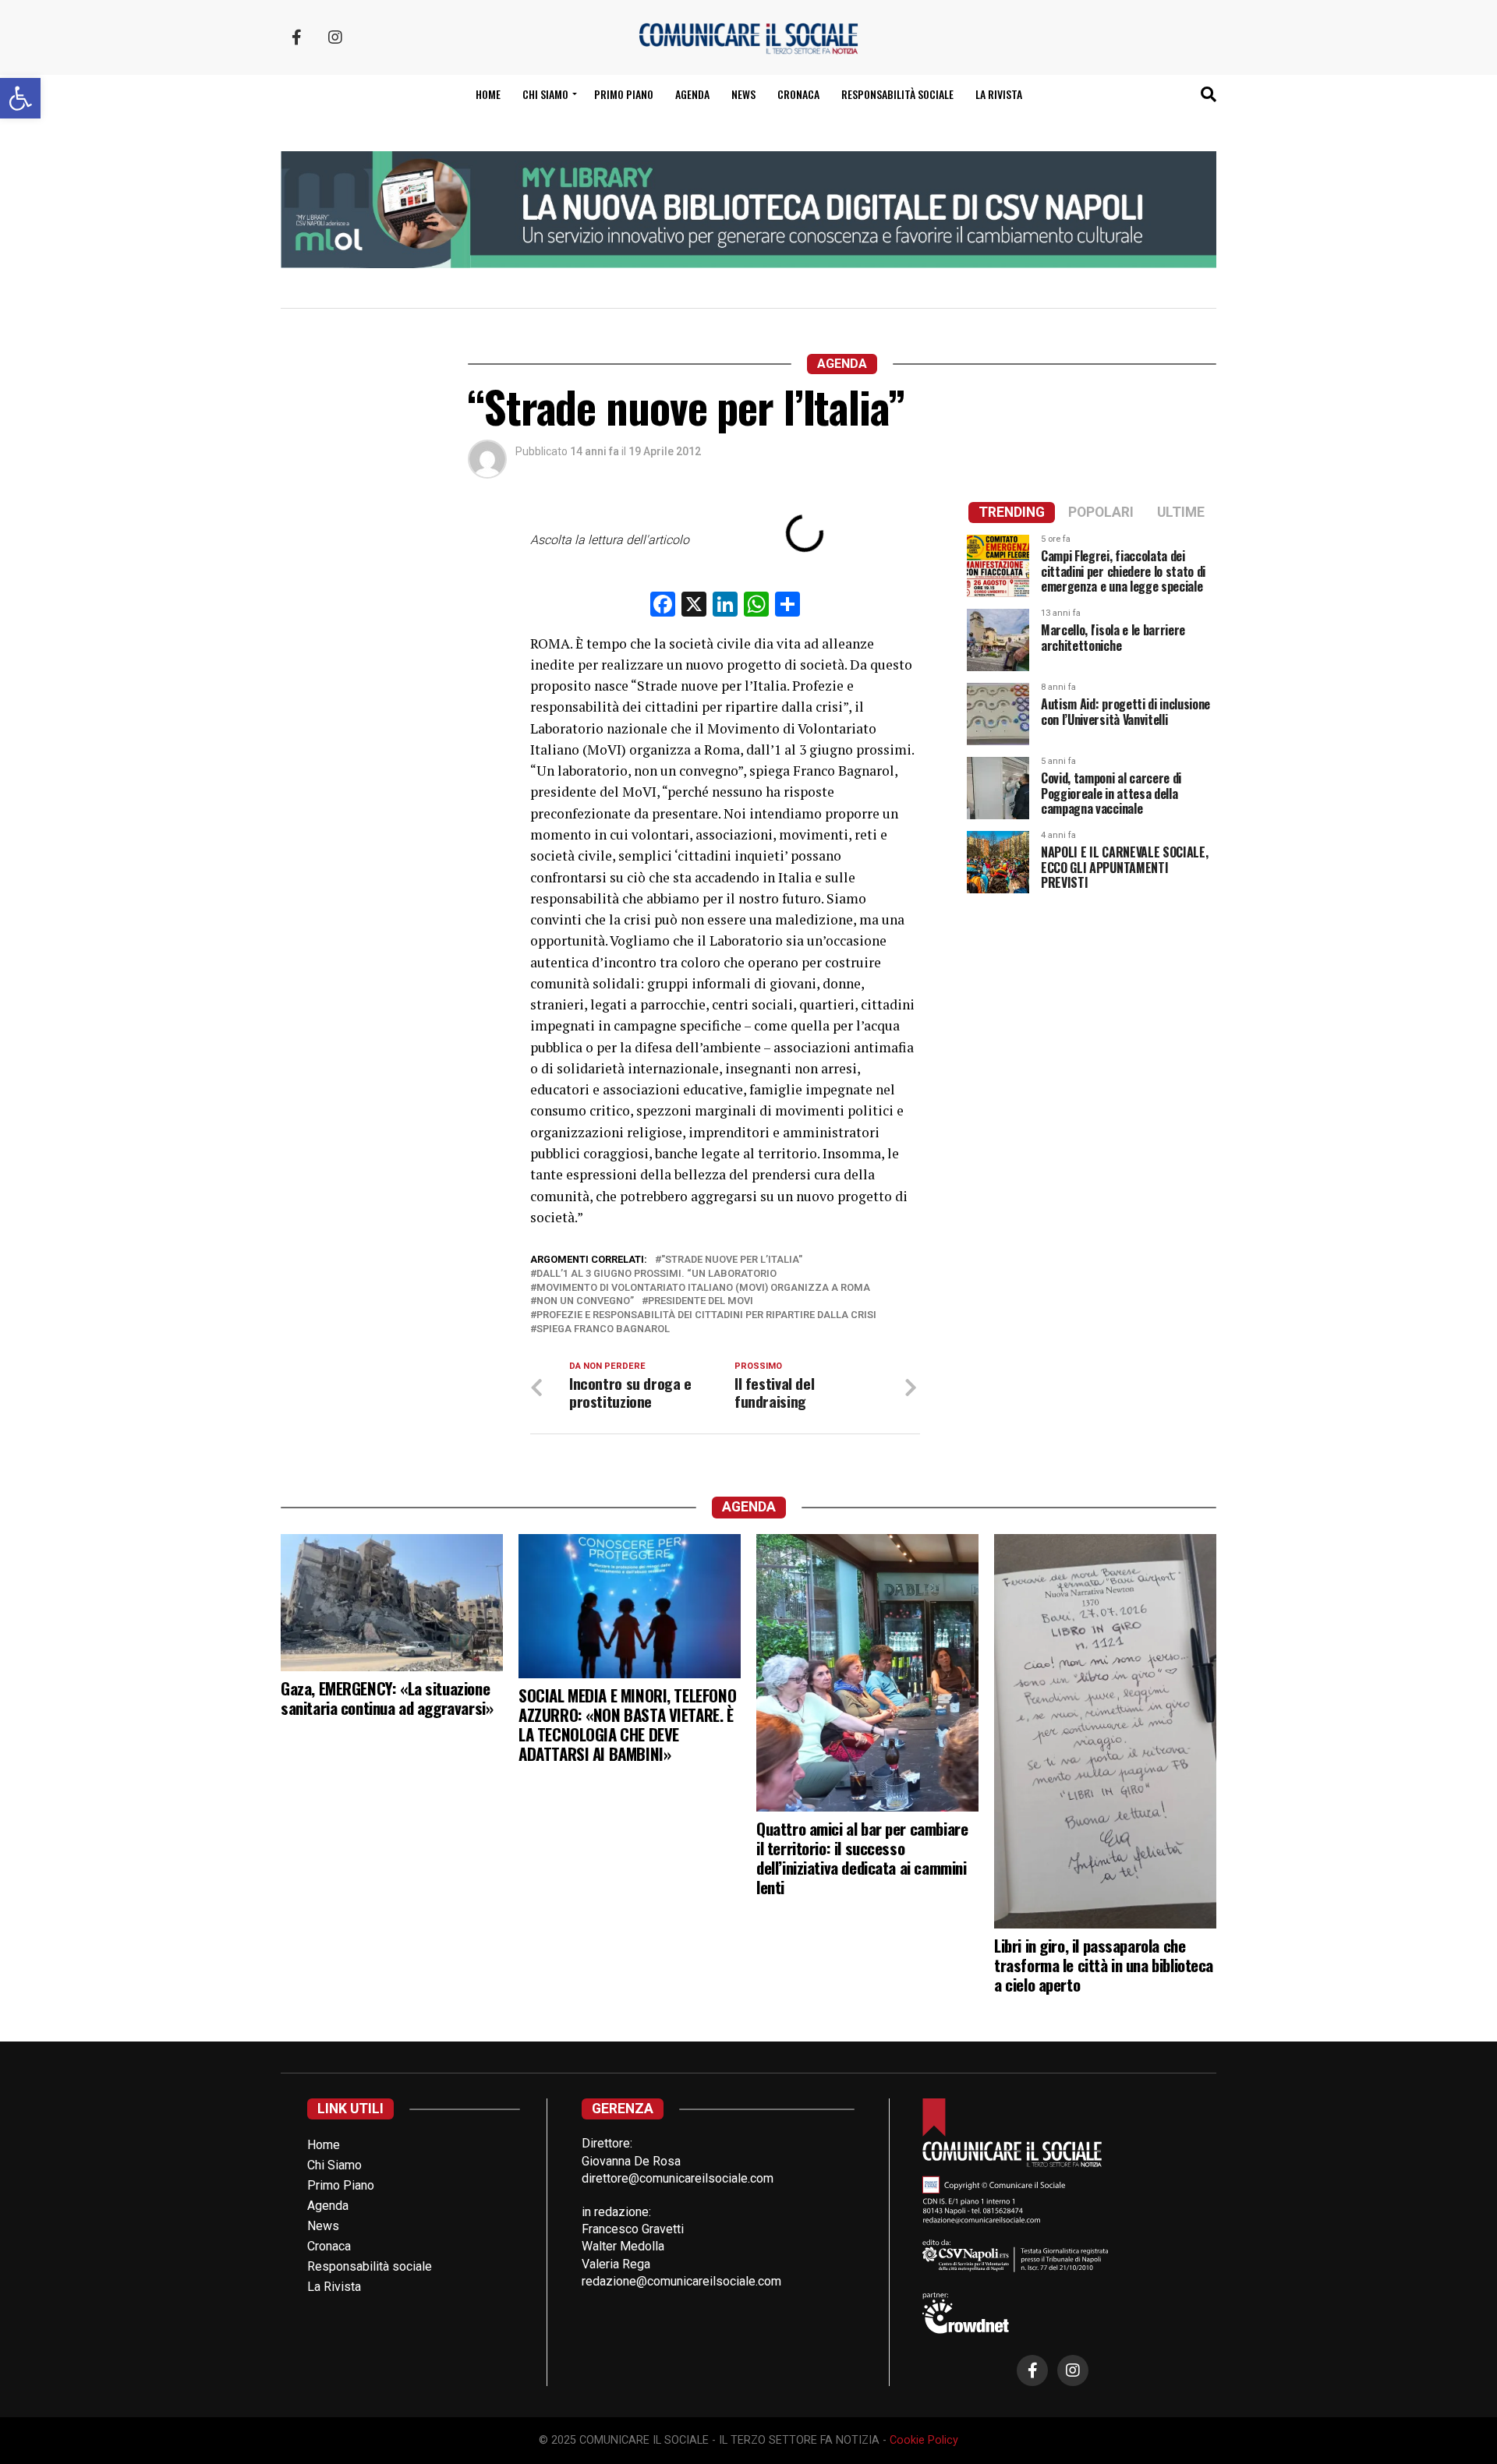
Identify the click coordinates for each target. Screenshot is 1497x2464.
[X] (694, 606)
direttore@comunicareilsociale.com (678, 2178)
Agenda (692, 94)
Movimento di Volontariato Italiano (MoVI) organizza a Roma (703, 1288)
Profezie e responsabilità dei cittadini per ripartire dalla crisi (706, 1315)
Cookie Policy (924, 2440)
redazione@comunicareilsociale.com (681, 2281)
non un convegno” (585, 1301)
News (743, 94)
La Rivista (999, 94)
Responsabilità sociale (897, 94)
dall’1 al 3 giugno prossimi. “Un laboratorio (656, 1274)
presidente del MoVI (701, 1301)
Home (488, 94)
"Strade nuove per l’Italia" (732, 1260)
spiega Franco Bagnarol (603, 1329)
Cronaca (798, 94)
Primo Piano (624, 94)
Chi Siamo (334, 2165)
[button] (20, 98)
